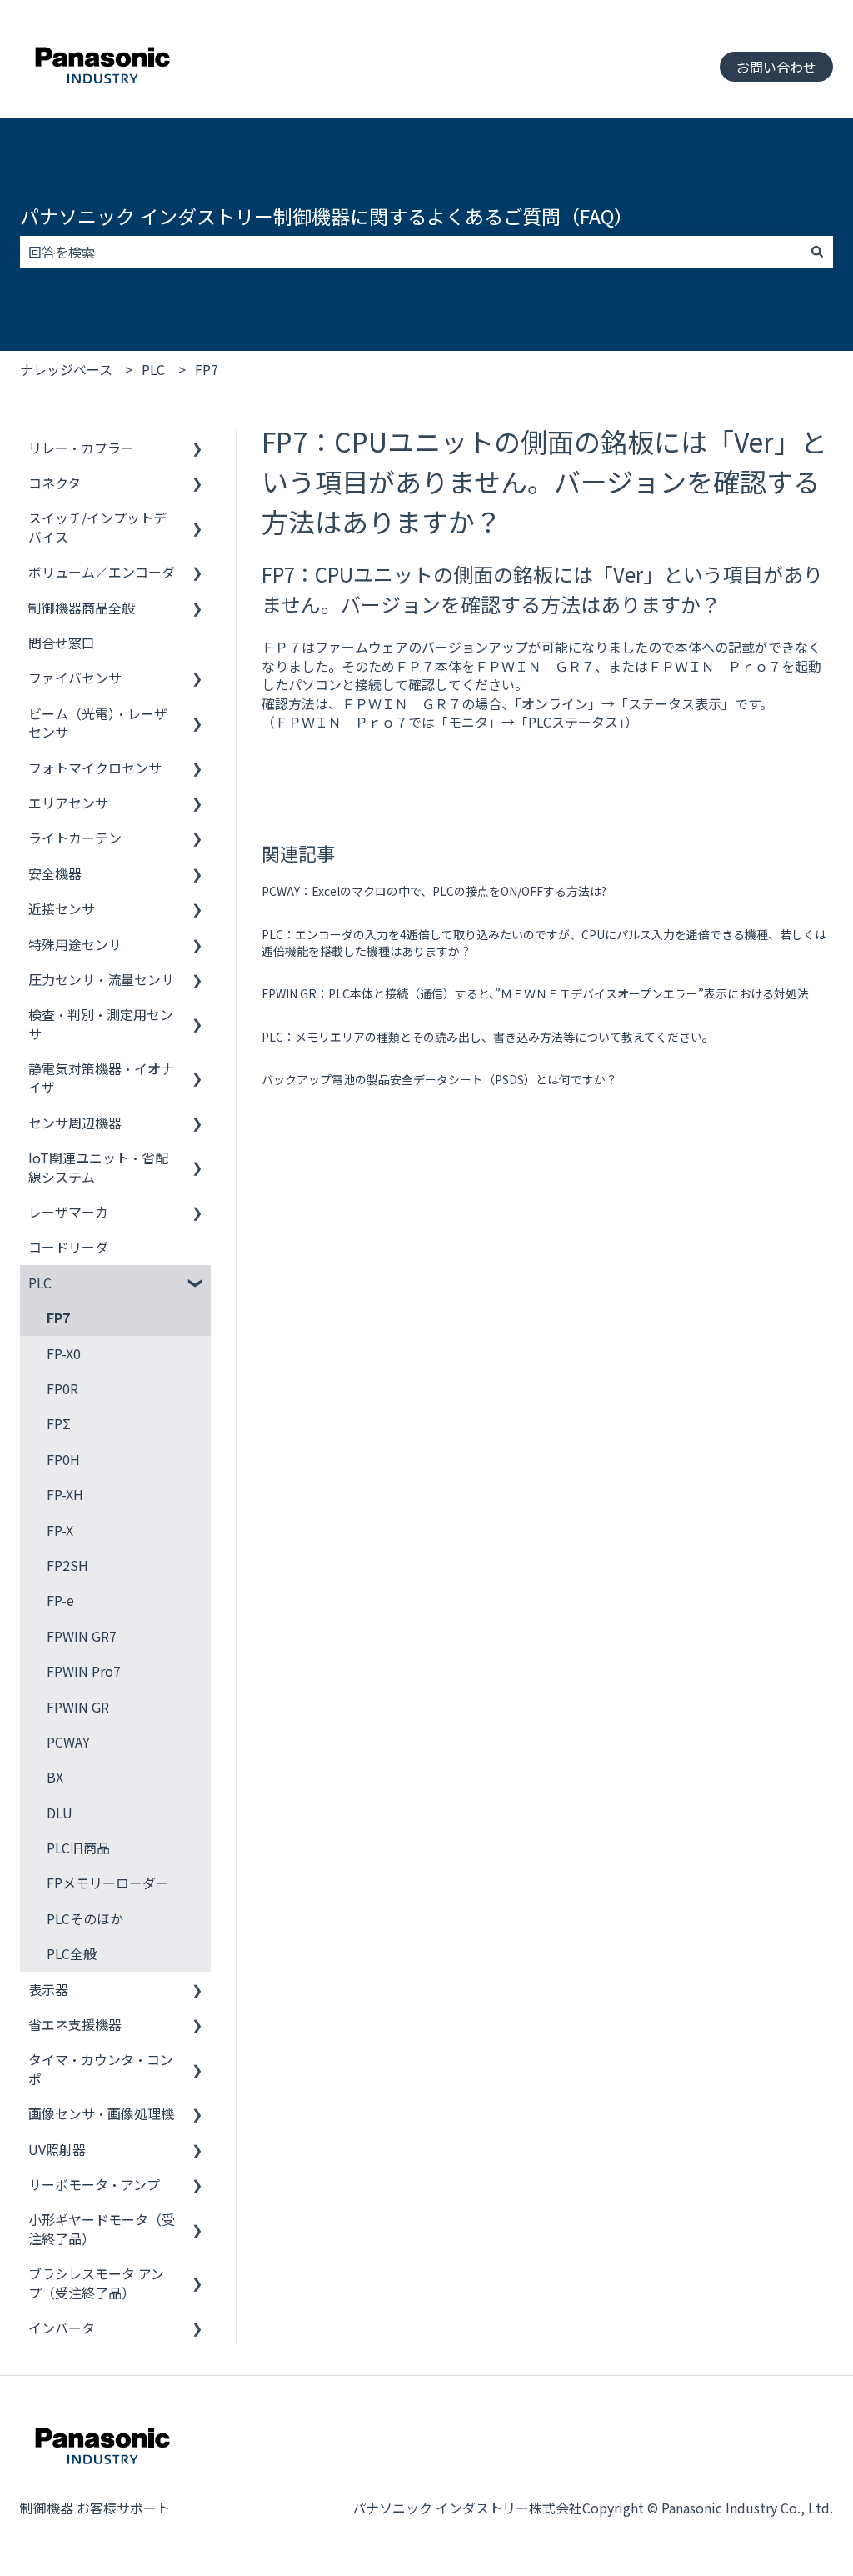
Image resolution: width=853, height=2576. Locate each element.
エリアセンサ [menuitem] (68, 803)
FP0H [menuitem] (63, 1459)
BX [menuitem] (55, 1777)
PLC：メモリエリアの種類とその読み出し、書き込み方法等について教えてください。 (488, 1037)
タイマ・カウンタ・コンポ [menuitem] (101, 2068)
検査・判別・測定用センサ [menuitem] (101, 1023)
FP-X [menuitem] (60, 1530)
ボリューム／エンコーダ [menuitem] (102, 572)
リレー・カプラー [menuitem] (81, 448)
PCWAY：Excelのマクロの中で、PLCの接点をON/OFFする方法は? (434, 891)
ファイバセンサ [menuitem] (75, 678)
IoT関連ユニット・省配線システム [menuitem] (98, 1167)
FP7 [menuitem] (58, 1318)
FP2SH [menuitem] (67, 1565)
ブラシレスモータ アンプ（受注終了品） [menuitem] (96, 2283)
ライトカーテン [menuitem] (75, 838)
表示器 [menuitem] (48, 1989)
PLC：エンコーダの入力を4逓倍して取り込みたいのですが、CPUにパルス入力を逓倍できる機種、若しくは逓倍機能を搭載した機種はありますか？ (544, 943)
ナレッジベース (66, 369)
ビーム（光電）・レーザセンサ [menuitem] (98, 723)
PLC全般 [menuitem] (72, 1953)
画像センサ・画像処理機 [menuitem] (101, 2113)
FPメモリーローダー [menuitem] (108, 1883)
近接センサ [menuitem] (62, 908)
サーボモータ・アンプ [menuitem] (94, 2184)
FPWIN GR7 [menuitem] (82, 1636)
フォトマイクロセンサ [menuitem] (95, 768)
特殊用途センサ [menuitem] (75, 944)
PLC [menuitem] (40, 1283)
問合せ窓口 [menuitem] (62, 643)
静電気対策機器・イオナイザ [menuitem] (101, 1078)
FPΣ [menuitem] (59, 1423)
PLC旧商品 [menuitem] (78, 1848)
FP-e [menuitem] (60, 1600)
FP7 (207, 369)
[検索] (817, 252)
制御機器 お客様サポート (95, 2508)
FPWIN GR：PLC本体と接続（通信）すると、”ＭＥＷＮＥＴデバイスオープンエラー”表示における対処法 (535, 993)
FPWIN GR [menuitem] (78, 1707)
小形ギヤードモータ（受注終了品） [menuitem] (102, 2228)
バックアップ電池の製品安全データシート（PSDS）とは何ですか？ (439, 1079)
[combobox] (411, 252)
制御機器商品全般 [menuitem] (82, 608)
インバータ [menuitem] (62, 2328)
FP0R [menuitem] (62, 1388)
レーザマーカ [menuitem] (68, 1212)
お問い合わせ (776, 67)
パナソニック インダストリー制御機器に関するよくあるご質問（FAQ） (327, 216)
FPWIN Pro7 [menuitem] (84, 1671)
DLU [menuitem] (60, 1813)
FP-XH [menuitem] (65, 1494)
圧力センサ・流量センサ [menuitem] (101, 979)
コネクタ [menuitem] (55, 483)
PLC (153, 369)
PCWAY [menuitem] (68, 1742)
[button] (197, 449)
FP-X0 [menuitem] (64, 1353)
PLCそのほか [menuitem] (85, 1918)
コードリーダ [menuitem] (68, 1247)
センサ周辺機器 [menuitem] (75, 1123)
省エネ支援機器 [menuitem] (75, 2024)
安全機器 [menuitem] (55, 873)
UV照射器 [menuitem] (57, 2149)
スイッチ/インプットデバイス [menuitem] (97, 527)
